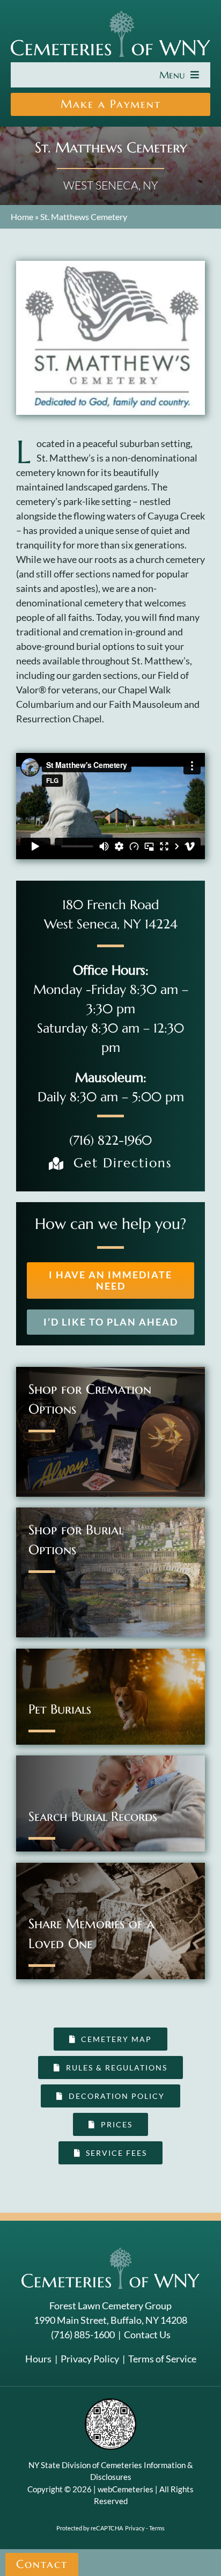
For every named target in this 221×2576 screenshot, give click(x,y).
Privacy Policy (90, 2359)
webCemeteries (126, 2489)
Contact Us (147, 2334)
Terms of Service (162, 2359)
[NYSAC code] (110, 2402)
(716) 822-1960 (110, 1140)
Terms (157, 2528)
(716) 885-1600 (83, 2334)
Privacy (135, 2528)
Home (22, 217)
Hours (38, 2359)
